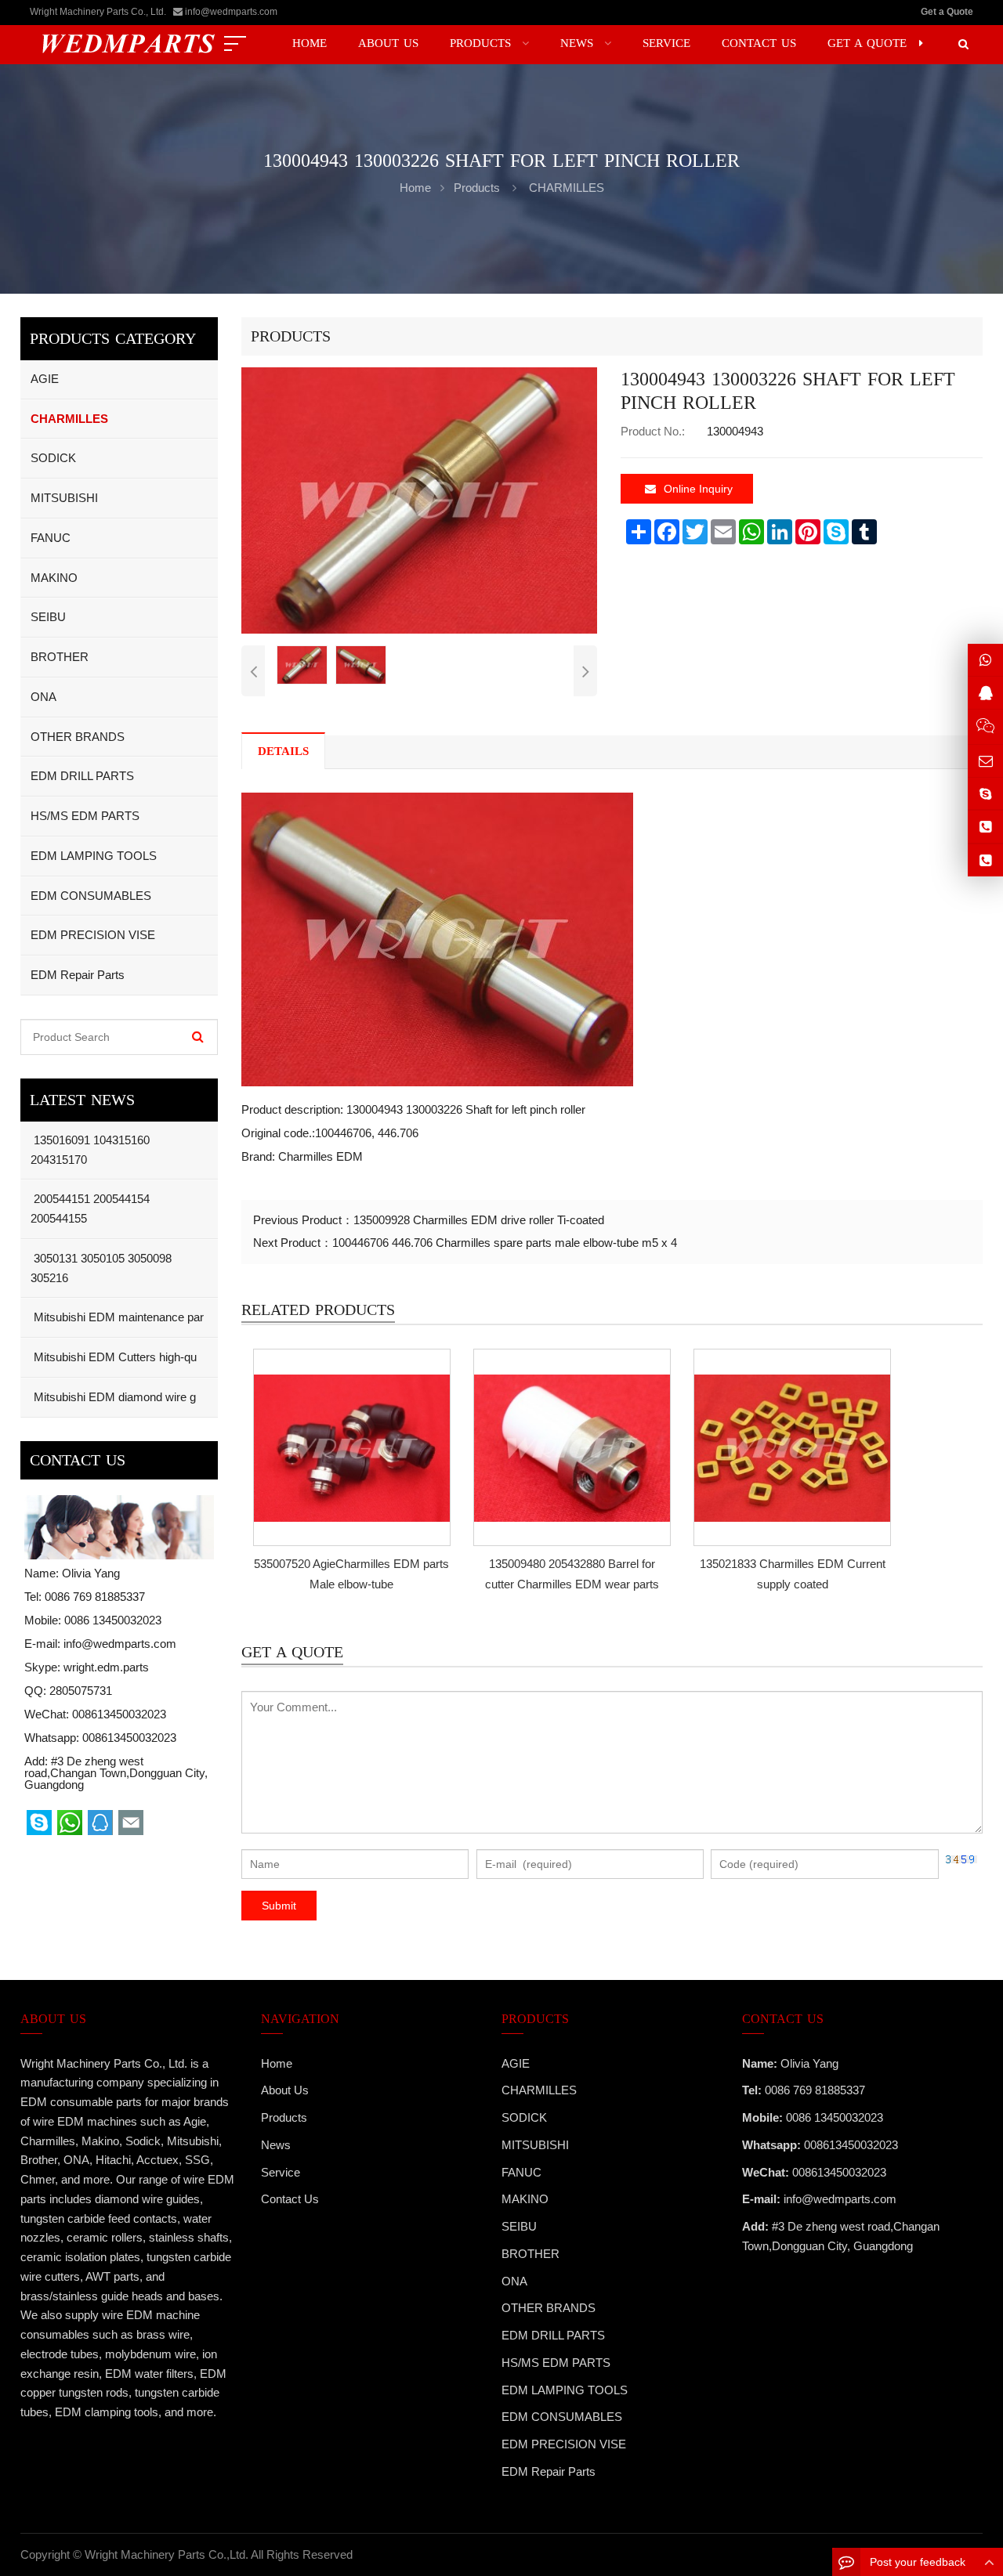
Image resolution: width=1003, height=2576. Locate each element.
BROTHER (60, 657)
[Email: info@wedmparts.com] (985, 761)
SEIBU (48, 617)
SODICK (53, 458)
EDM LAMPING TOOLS (94, 856)
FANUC (51, 538)
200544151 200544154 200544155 (90, 1209)
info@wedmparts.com (231, 12)
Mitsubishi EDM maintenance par (117, 1317)
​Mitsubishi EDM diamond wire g (113, 1397)
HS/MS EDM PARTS (85, 816)
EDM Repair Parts (78, 975)
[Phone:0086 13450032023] (985, 860)
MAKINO (54, 578)
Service (281, 2172)
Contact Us (290, 2199)
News (276, 2145)
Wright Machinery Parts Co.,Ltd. (167, 2554)
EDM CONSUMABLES (91, 896)
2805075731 (81, 1691)
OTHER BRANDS (78, 737)
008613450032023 (129, 1738)
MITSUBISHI (64, 498)
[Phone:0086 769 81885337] (985, 827)
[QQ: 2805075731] (985, 693)
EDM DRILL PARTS (82, 776)
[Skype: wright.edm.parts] (985, 794)
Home (277, 2063)
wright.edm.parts (106, 1667)
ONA (43, 697)
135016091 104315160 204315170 (90, 1150)
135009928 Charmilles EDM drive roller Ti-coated (479, 1220)
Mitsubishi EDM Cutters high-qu (114, 1357)
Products (477, 188)
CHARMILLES (567, 188)
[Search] (198, 1037)
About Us (285, 2090)
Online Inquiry (698, 489)
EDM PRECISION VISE (93, 935)
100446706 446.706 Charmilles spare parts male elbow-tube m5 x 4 (505, 1243)
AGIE (45, 379)
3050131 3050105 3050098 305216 (101, 1268)
